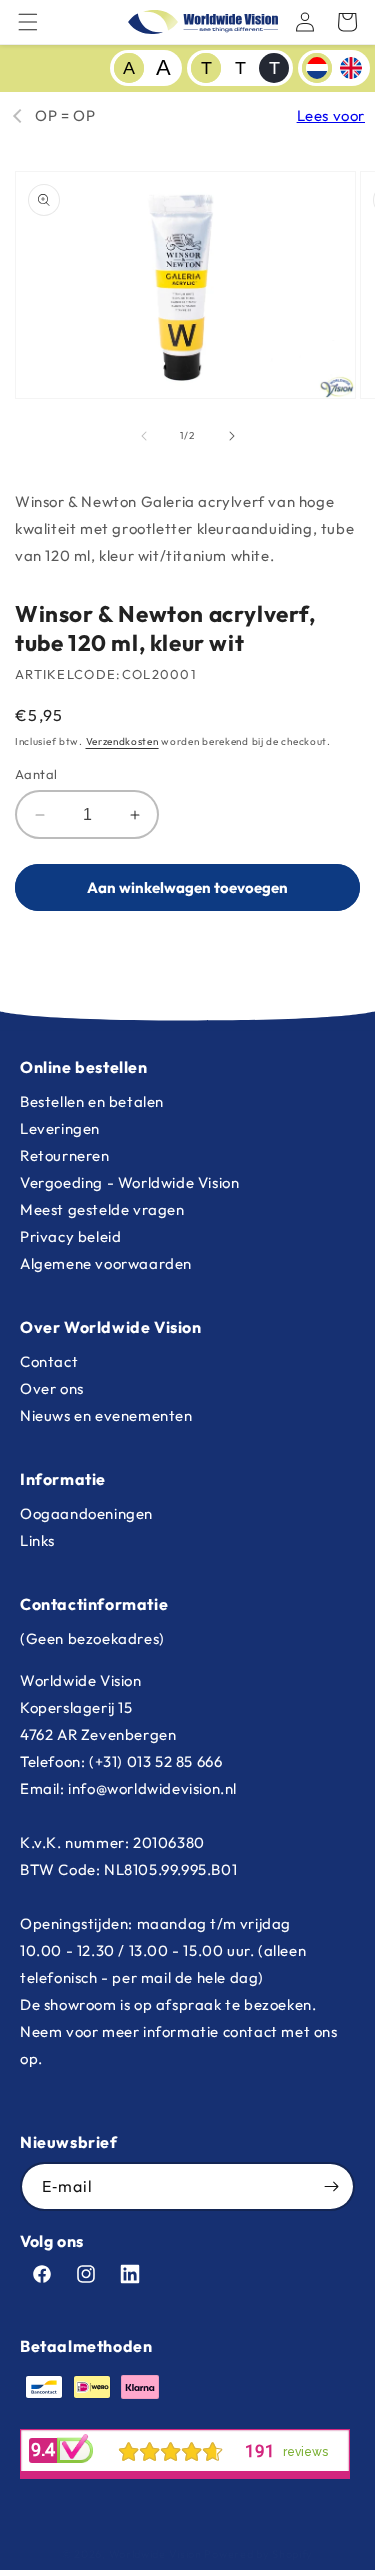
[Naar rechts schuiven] (232, 436)
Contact (49, 1361)
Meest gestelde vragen (102, 1209)
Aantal (36, 774)
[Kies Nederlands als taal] (317, 68)
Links (37, 1540)
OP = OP (65, 115)
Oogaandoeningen (86, 1513)
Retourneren (65, 1155)
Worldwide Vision (155, 2554)
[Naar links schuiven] (144, 436)
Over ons (52, 1388)
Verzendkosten (122, 741)
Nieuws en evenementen (106, 1415)
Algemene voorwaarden (106, 1263)
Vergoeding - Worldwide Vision (129, 1182)
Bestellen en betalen (92, 1101)
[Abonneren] (331, 2186)
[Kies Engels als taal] (351, 68)
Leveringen (60, 1128)
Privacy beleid (70, 1236)
